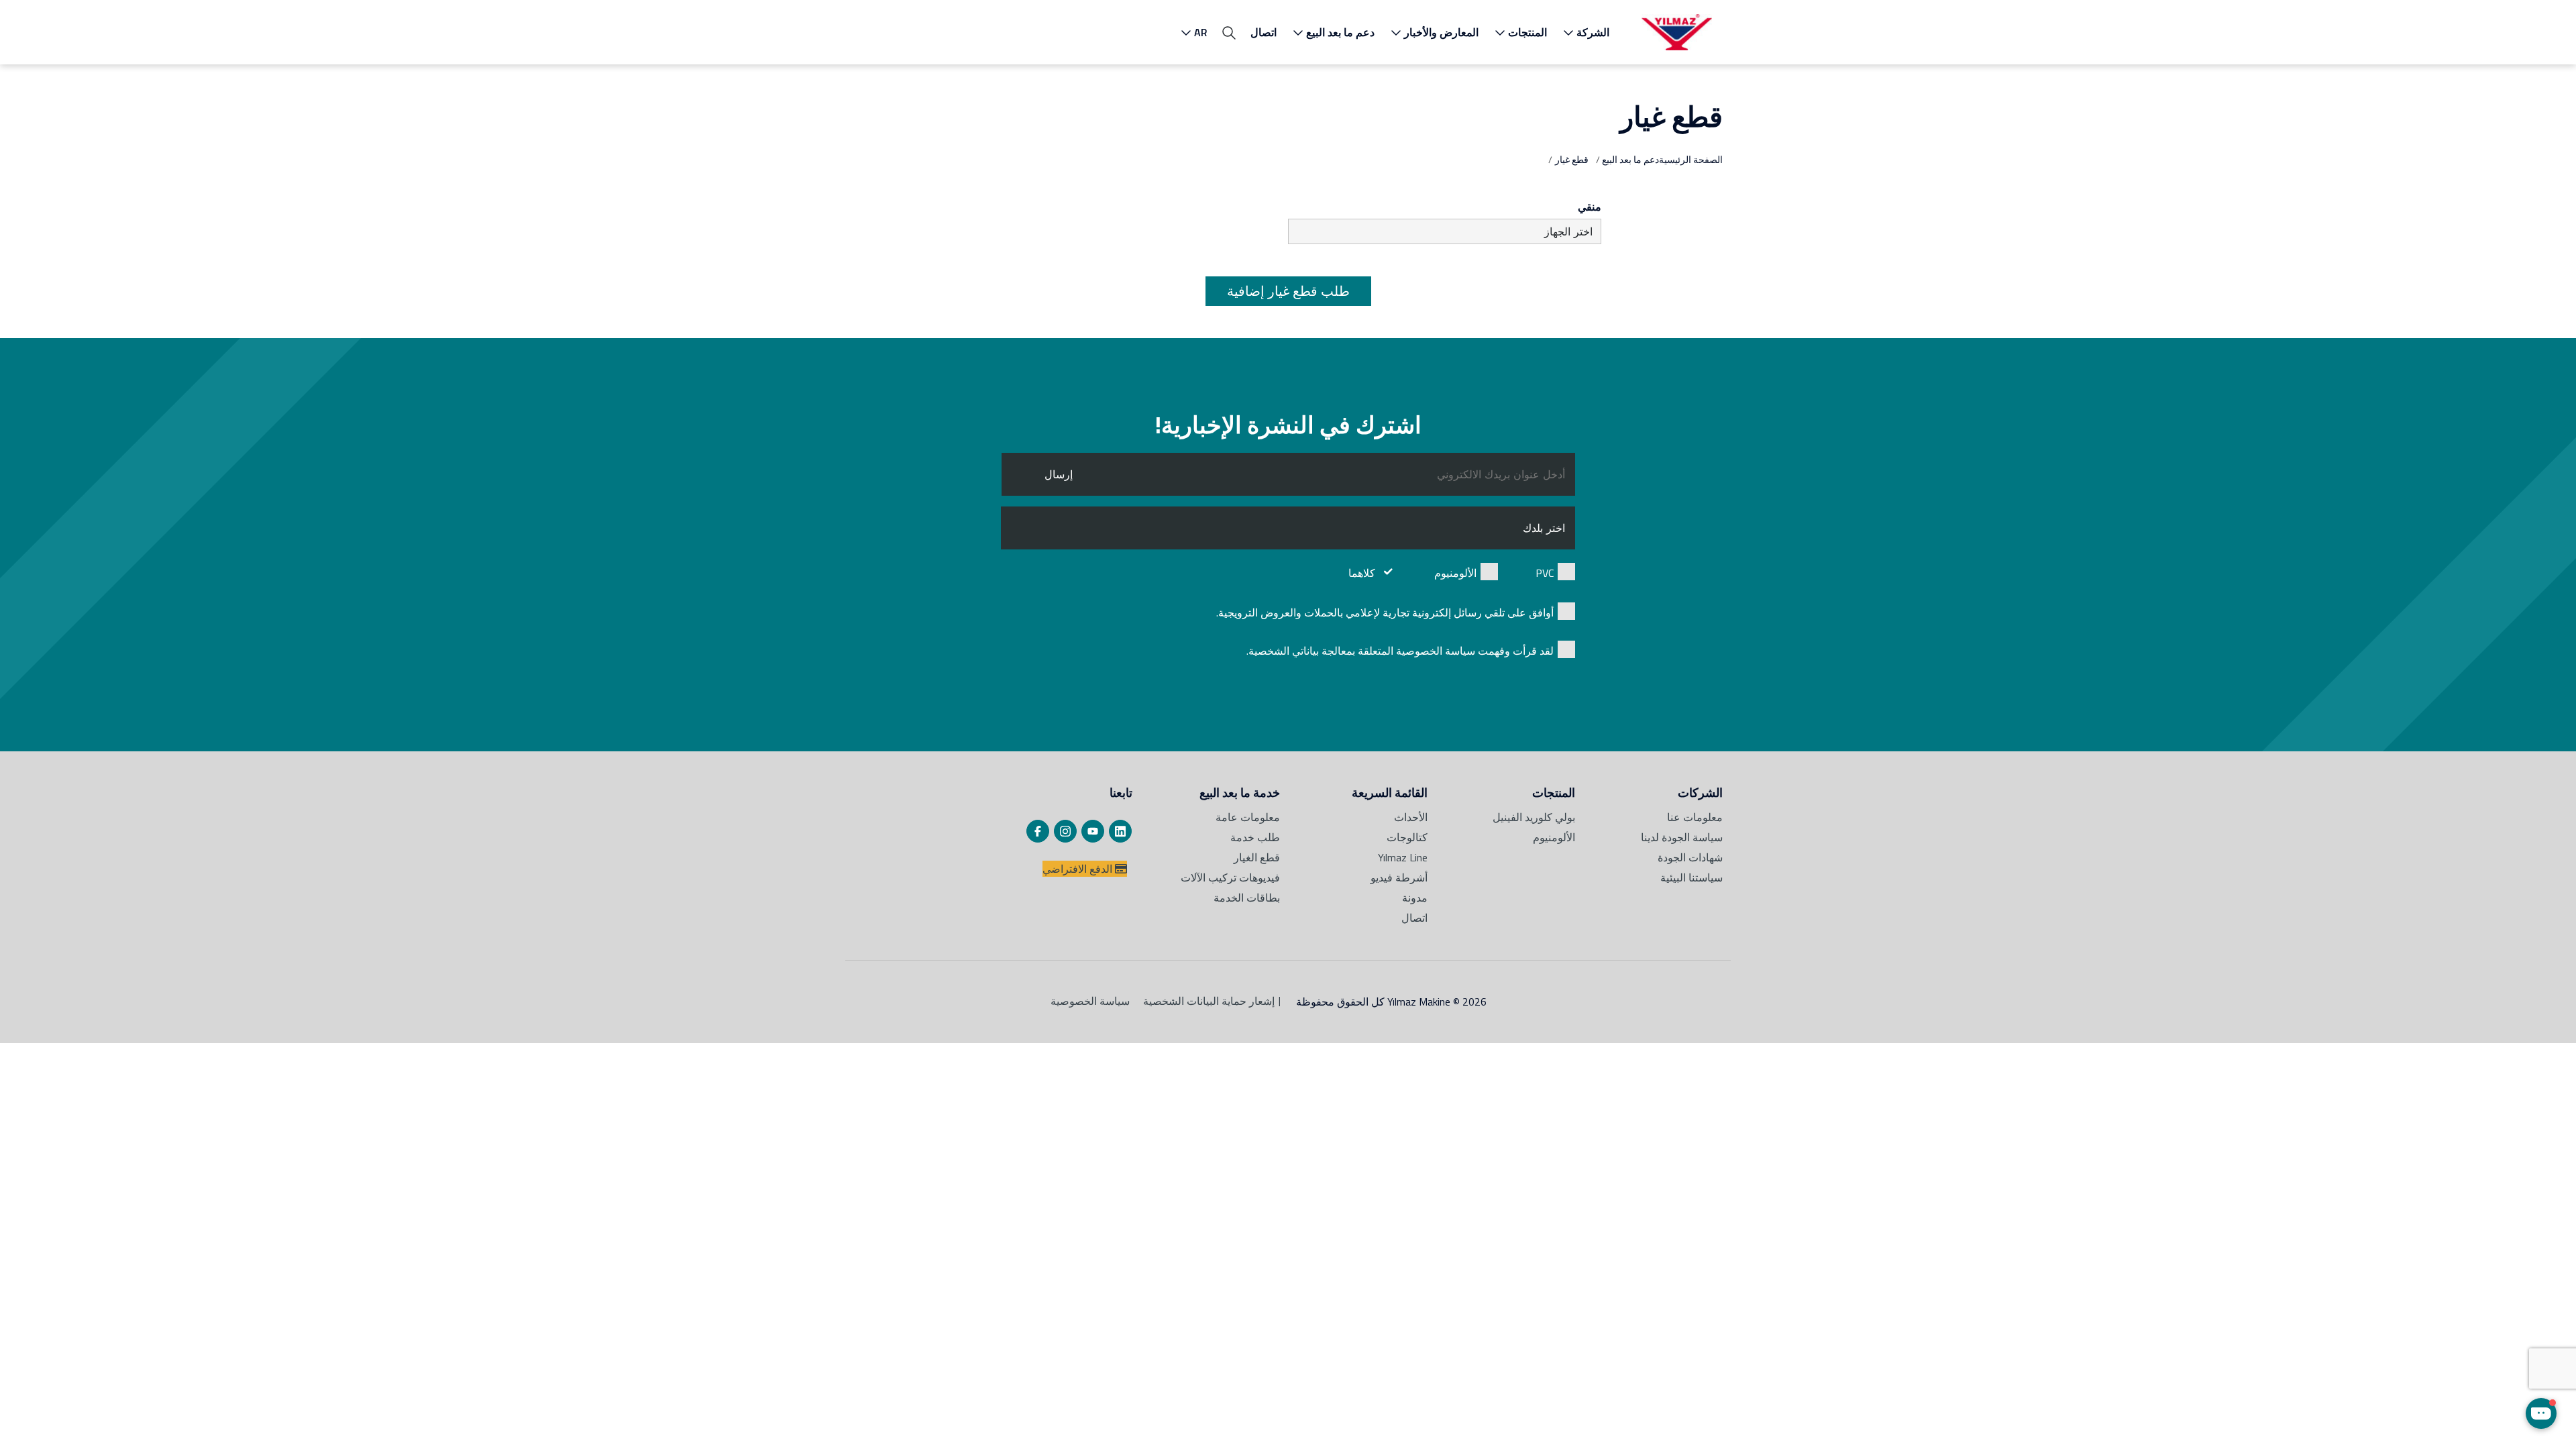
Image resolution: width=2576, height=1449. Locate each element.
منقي (1590, 207)
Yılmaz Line (1403, 857)
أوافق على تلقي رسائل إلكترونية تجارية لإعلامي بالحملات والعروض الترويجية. (1385, 612)
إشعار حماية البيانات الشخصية (1209, 1001)
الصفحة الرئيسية (1691, 159)
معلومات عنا (1695, 817)
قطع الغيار (1257, 857)
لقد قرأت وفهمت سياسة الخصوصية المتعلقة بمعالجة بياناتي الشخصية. (1400, 651)
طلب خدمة (1255, 837)
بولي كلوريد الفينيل (1534, 817)
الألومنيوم (1455, 573)
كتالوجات (1407, 837)
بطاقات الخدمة (1247, 898)
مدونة (1415, 898)
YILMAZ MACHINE (1677, 32)
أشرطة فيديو (1399, 877)
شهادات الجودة (1690, 857)
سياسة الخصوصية (1090, 1001)
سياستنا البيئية (1692, 877)
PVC (1545, 573)
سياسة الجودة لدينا (1682, 837)
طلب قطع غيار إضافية (1288, 291)
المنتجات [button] (1527, 32)
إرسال (1059, 474)
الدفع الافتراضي (1079, 869)
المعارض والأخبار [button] (1441, 32)
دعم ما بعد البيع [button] (1340, 32)
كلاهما (1362, 573)
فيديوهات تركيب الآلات (1230, 877)
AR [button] (1201, 32)
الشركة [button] (1593, 32)
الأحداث (1411, 817)
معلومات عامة (1248, 817)
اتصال (1264, 32)
